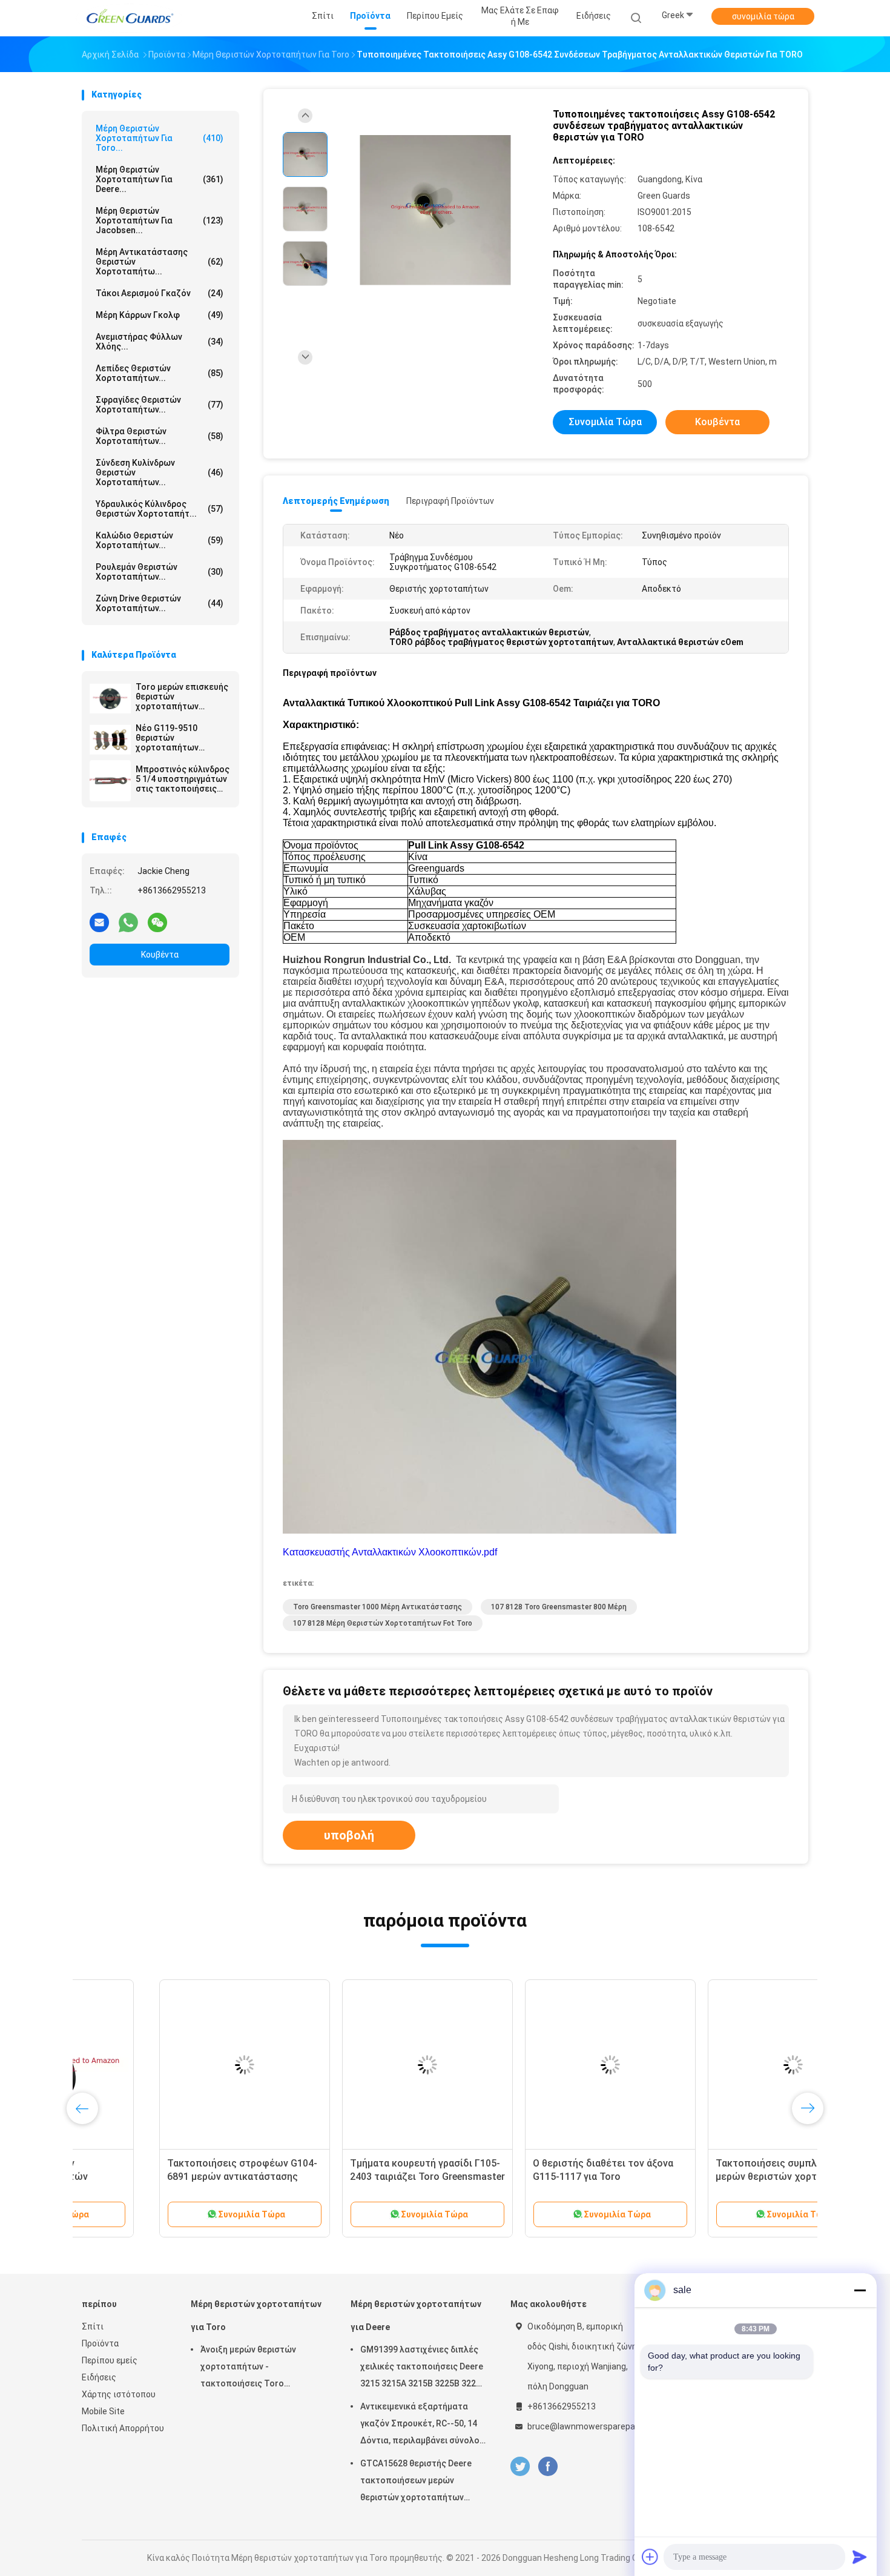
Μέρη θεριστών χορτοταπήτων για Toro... (160, 138)
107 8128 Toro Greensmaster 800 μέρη (559, 1607)
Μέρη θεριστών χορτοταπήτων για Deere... (160, 179)
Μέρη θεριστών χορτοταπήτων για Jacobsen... (160, 220)
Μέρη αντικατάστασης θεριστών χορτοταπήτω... (160, 262)
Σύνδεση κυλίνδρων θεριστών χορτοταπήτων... (160, 472)
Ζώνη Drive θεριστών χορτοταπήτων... (160, 603)
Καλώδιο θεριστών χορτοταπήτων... (160, 540)
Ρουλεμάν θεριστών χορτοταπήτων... (160, 572)
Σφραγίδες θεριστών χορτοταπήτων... (160, 405)
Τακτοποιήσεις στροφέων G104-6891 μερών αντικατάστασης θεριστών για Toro (165, 2177)
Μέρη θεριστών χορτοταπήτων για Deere (416, 2316)
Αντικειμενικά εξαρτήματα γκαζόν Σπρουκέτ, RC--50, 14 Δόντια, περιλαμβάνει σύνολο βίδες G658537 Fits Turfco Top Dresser (422, 2425)
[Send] (860, 2557)
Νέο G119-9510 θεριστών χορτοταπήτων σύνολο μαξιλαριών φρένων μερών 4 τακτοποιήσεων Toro (180, 738)
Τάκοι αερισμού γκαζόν (160, 293)
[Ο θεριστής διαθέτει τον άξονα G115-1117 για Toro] (533, 2065)
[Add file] (650, 2557)
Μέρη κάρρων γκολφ (160, 315)
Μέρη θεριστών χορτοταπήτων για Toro (256, 2316)
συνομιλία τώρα (763, 16)
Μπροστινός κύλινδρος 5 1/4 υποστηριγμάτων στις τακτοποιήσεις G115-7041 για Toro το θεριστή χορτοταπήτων (183, 779)
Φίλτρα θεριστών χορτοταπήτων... (160, 436)
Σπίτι (93, 2326)
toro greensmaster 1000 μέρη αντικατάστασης (377, 1607)
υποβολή (349, 1835)
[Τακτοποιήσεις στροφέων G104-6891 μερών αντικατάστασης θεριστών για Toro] (167, 2065)
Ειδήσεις (99, 2377)
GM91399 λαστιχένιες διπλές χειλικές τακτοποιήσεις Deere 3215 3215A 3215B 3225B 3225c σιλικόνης (423, 2368)
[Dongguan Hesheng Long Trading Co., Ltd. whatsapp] (128, 922)
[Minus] (860, 2290)
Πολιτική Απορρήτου (123, 2428)
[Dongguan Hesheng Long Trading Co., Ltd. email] (99, 922)
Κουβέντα (160, 955)
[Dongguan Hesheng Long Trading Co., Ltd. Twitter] (520, 2467)
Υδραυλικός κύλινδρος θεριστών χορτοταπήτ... (160, 509)
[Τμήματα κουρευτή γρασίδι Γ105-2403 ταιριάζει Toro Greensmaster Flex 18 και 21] (350, 2065)
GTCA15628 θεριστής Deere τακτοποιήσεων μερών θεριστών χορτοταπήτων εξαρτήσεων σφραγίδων (416, 2482)
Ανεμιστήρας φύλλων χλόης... (160, 342)
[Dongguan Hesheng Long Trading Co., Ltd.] (129, 18)
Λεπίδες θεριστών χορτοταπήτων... (160, 373)
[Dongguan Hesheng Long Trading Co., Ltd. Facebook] (548, 2467)
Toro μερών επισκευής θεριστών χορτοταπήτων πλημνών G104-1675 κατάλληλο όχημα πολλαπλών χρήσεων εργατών (182, 697)
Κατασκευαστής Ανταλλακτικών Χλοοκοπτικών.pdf (390, 1552)
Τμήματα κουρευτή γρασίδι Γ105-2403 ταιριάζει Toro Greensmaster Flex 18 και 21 (350, 2177)
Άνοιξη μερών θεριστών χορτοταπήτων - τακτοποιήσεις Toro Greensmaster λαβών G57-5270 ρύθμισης (254, 2368)
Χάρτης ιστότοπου (119, 2394)
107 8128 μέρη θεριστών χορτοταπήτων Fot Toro (383, 1623)
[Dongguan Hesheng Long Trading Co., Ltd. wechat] (157, 922)
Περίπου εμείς (110, 2360)
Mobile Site (103, 2411)
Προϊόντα (100, 2343)
